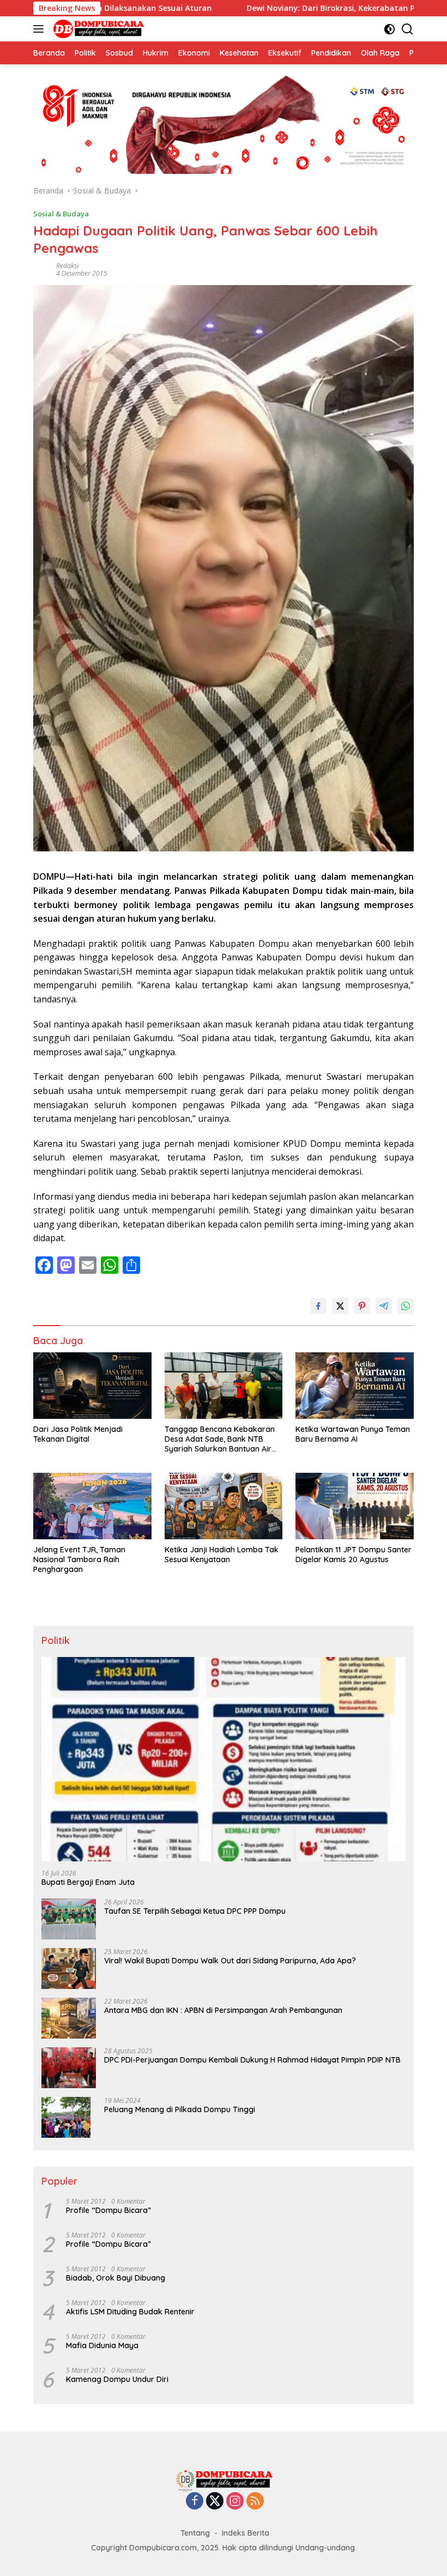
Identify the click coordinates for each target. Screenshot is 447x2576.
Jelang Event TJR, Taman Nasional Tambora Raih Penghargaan (79, 1559)
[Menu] (41, 29)
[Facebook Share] (318, 1306)
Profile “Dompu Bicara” (108, 2210)
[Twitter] (215, 2502)
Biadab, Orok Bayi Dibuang (116, 2278)
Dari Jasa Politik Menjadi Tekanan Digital (78, 1434)
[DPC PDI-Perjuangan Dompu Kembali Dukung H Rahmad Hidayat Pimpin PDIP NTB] (69, 2068)
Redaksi (67, 266)
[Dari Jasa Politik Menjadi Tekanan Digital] (92, 1386)
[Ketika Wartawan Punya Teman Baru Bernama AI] (355, 1385)
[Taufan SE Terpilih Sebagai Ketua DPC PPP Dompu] (69, 1919)
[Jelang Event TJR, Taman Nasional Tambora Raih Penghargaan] (92, 1506)
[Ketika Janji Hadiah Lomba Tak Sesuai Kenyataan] (224, 1506)
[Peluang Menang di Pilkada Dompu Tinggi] (66, 2117)
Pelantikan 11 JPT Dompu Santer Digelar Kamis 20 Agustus (354, 1555)
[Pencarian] (407, 29)
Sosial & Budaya (61, 214)
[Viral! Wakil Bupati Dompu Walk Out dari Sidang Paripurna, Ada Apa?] (69, 1969)
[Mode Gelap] (389, 29)
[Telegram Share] (384, 1306)
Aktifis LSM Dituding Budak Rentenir (130, 2312)
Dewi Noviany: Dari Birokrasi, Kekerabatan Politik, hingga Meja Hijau (296, 8)
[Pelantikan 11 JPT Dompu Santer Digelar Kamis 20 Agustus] (355, 1506)
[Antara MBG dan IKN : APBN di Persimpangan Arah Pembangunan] (69, 2018)
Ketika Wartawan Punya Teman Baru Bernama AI (353, 1434)
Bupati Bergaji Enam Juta (88, 1882)
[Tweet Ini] (340, 1306)
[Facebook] (195, 2502)
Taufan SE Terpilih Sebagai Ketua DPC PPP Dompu (195, 1911)
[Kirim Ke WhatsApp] (406, 1306)
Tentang (195, 2533)
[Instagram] (235, 2502)
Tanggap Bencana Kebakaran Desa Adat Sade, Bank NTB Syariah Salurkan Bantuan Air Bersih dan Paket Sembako (220, 1439)
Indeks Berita (246, 2533)
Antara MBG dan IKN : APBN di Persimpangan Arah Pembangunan (223, 2010)
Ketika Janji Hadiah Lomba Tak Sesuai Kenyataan (222, 1555)
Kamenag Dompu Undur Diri (117, 2379)
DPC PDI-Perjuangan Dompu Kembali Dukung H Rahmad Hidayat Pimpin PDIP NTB (252, 2060)
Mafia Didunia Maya (102, 2345)
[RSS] (255, 2502)
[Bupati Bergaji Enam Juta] (224, 1759)
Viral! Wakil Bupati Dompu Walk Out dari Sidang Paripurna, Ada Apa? (230, 1961)
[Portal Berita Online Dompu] (97, 29)
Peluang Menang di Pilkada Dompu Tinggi (180, 2109)
